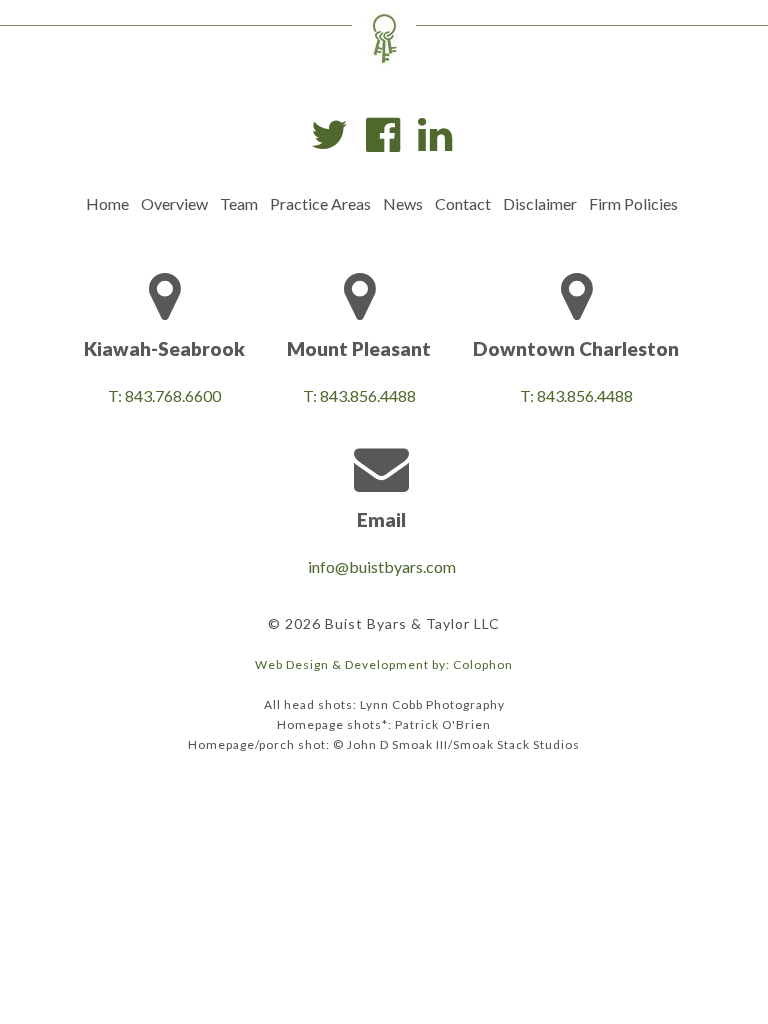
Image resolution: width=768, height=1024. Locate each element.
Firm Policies (633, 203)
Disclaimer (540, 203)
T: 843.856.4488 (359, 395)
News (403, 203)
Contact (463, 203)
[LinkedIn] (435, 134)
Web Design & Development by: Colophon (384, 664)
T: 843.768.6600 (164, 395)
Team (239, 203)
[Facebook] (383, 134)
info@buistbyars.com (382, 566)
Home (107, 203)
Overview (174, 203)
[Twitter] (329, 134)
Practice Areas (320, 203)
